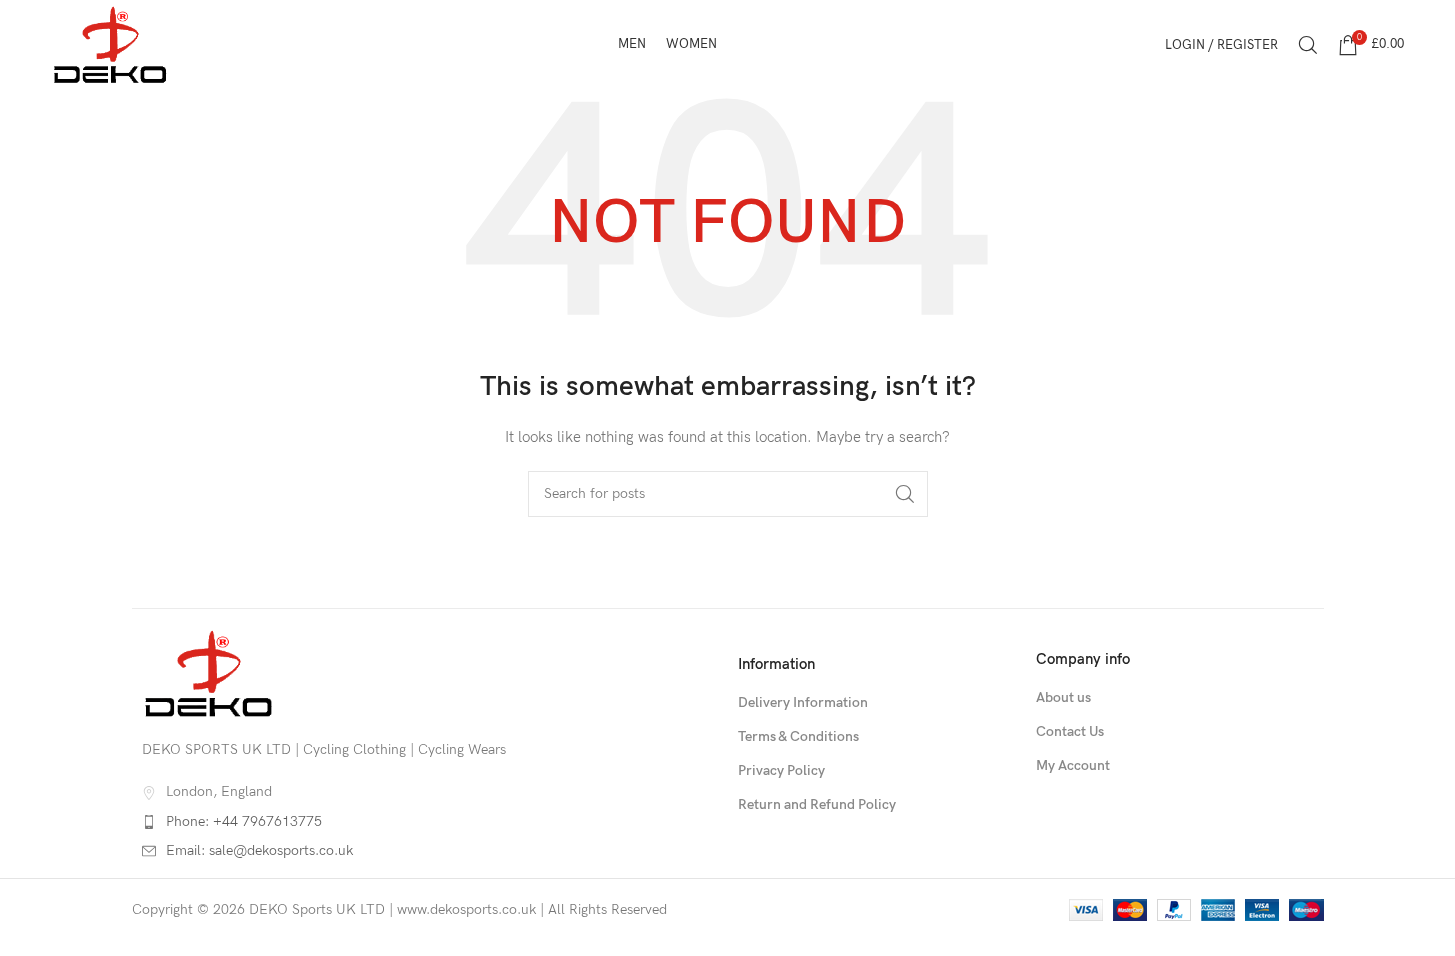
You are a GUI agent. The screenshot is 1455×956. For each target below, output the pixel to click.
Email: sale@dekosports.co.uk (259, 850)
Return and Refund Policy (817, 804)
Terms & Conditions (798, 736)
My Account (1073, 765)
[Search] (1308, 45)
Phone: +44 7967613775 (244, 821)
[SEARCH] (905, 494)
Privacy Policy (781, 770)
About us (1063, 697)
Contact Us (1070, 731)
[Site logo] (110, 43)
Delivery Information (803, 702)
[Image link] (209, 672)
